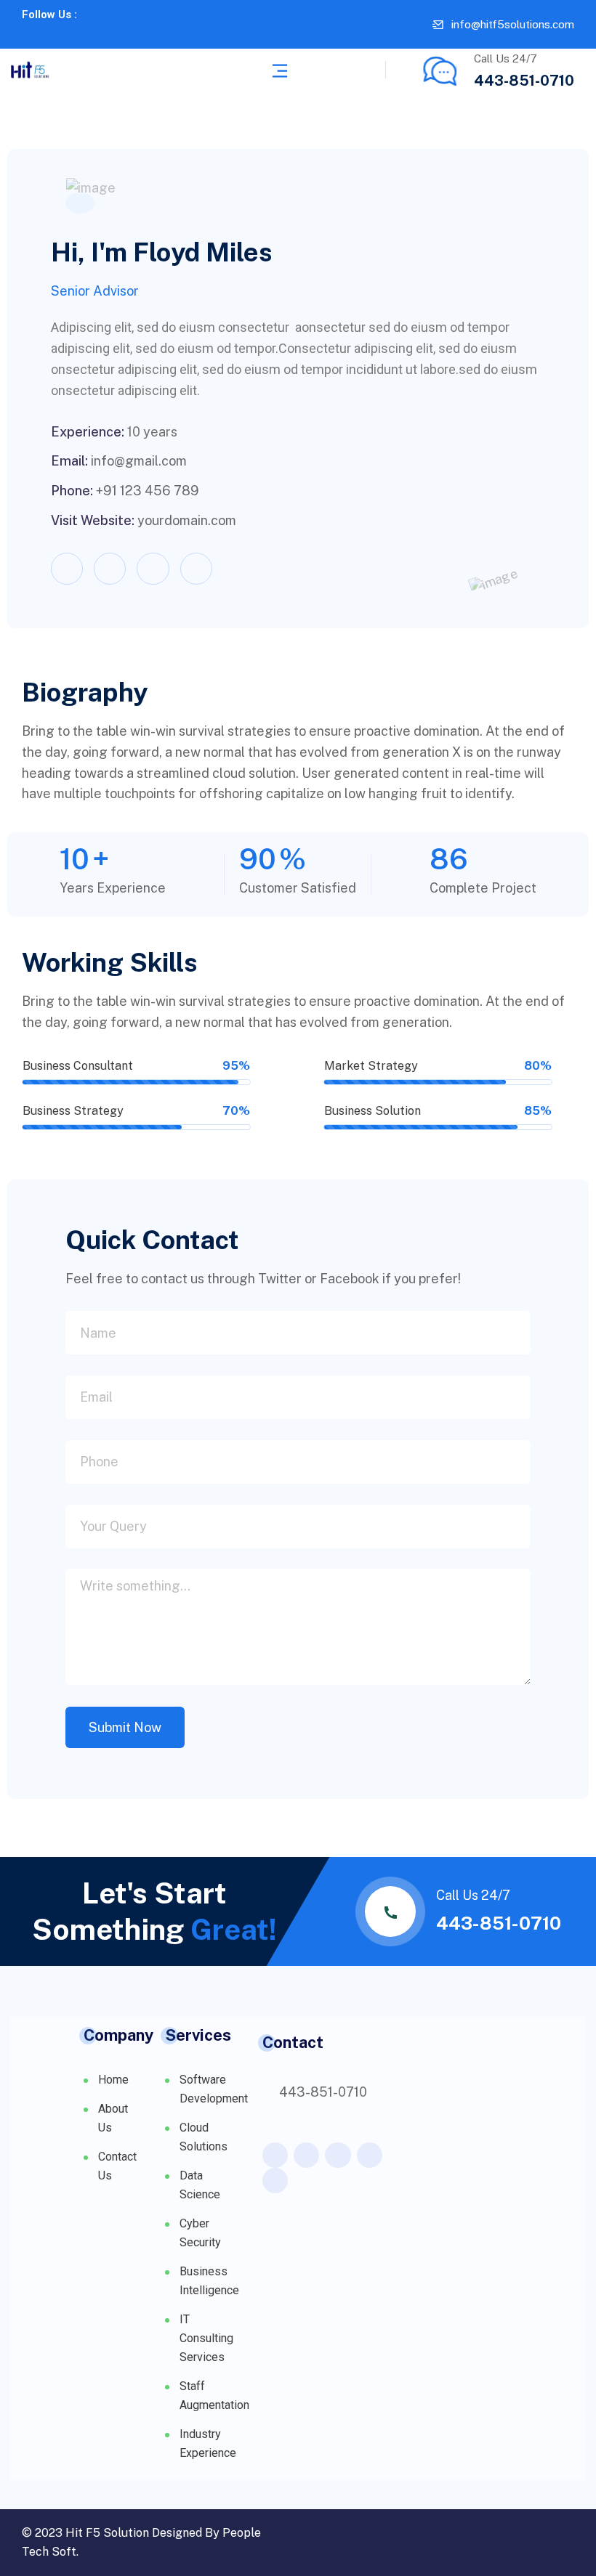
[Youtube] (93, 35)
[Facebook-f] (32, 35)
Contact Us (91, 2171)
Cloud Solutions (199, 2137)
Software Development (199, 2089)
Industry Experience (199, 2443)
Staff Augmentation (199, 2396)
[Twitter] (52, 35)
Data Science (199, 2185)
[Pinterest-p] (370, 2155)
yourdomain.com (187, 520)
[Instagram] (196, 569)
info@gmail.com (139, 461)
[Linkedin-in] (73, 35)
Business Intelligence (199, 2281)
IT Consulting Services (199, 2338)
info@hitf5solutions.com (513, 24)
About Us (91, 2124)
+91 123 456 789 (148, 491)
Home (91, 2085)
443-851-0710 (524, 81)
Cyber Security (199, 2233)
